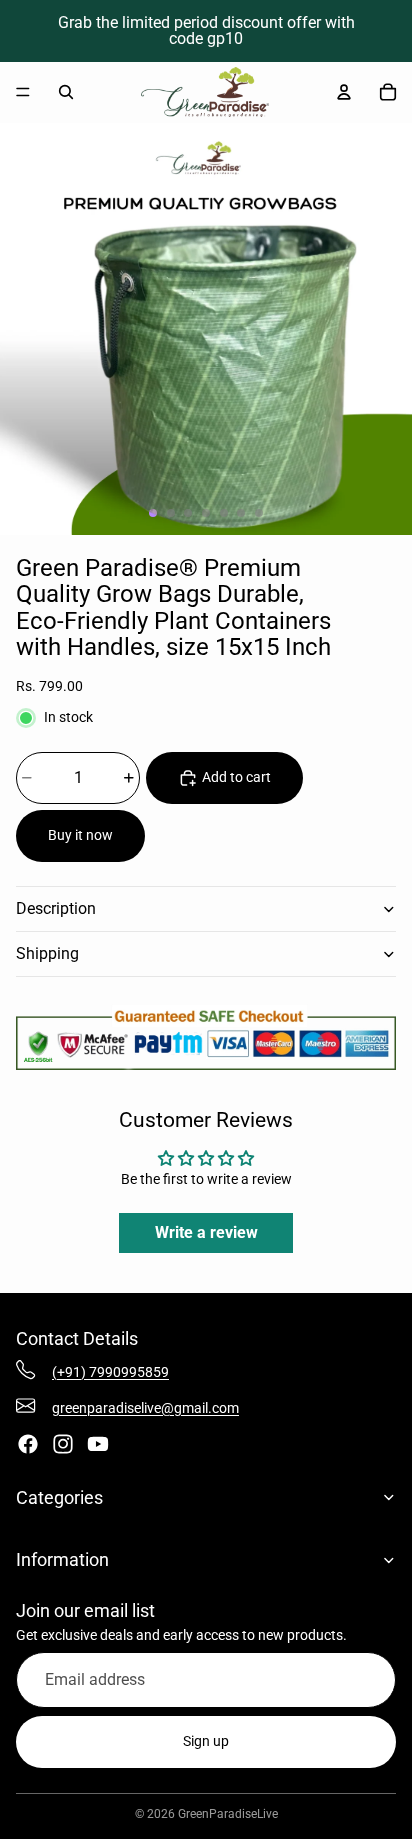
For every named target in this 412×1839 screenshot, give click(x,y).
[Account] (344, 92)
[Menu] (23, 92)
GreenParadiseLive (228, 1814)
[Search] (66, 92)
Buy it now (80, 835)
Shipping (47, 953)
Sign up (206, 1741)
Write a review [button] (206, 1232)
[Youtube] (98, 1444)
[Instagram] (63, 1444)
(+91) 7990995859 (110, 1372)
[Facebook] (28, 1444)
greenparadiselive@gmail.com (145, 1408)
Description (56, 908)
